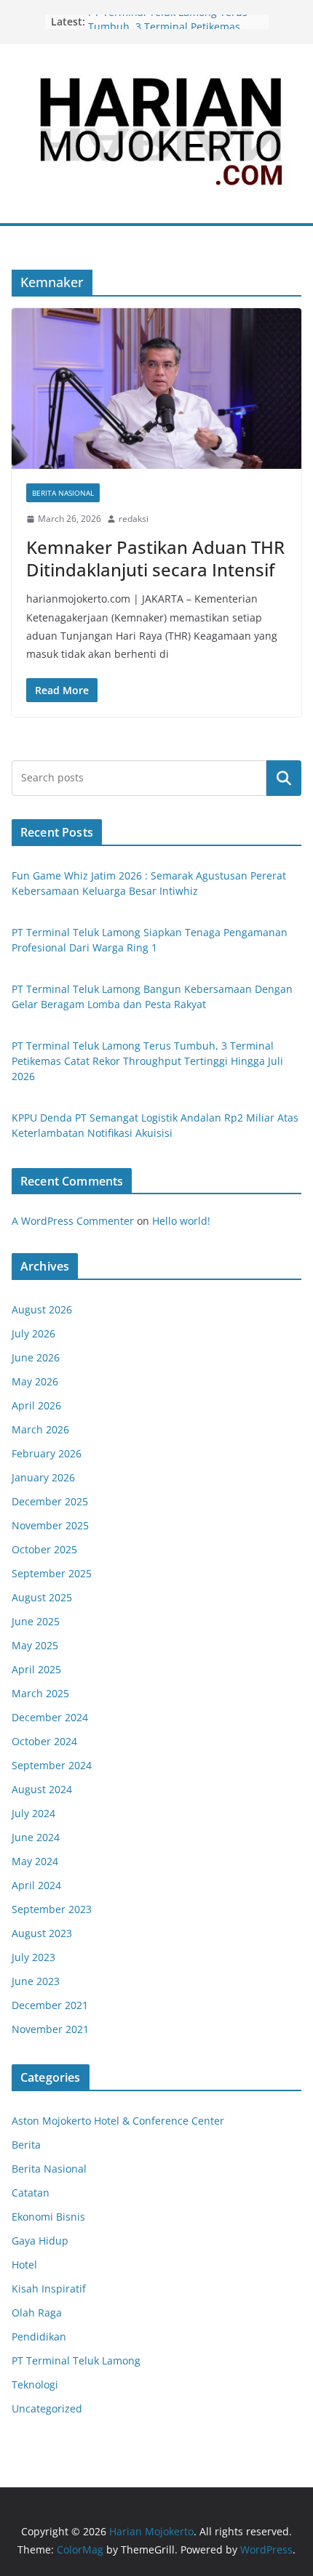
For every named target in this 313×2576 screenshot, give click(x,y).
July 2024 (33, 1813)
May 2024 (35, 1861)
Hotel (24, 2265)
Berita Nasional (63, 493)
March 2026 (40, 1429)
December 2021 (50, 2005)
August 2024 (42, 1789)
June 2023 (36, 1981)
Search (284, 778)
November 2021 (50, 2029)
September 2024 (52, 1765)
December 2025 (50, 1501)
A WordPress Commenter (73, 1221)
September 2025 (52, 1573)
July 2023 (33, 1957)
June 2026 (36, 1357)
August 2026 (42, 1309)
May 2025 (35, 1645)
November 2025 (50, 1525)
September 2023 (52, 1909)
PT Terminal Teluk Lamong (76, 2360)
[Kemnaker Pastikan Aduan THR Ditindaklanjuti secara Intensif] (156, 389)
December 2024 (50, 1717)
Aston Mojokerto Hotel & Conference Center (118, 2121)
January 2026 (43, 1477)
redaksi (134, 519)
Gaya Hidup (40, 2241)
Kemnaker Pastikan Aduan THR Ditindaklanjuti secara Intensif (155, 558)
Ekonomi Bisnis (48, 2217)
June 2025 (36, 1621)
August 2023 (42, 1933)
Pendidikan (39, 2336)
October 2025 (44, 1549)
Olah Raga (37, 2313)
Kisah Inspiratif (49, 2289)
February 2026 (47, 1453)
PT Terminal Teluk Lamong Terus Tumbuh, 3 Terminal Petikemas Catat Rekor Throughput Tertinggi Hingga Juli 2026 (147, 1061)
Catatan (31, 2193)
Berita (26, 2145)
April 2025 (36, 1669)
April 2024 (36, 1885)
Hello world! (181, 1221)
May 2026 (35, 1381)
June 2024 (36, 1837)
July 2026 (33, 1333)
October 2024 (44, 1741)
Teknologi (35, 2384)
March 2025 (40, 1693)
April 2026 (36, 1405)
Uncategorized (47, 2408)
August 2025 (42, 1597)
